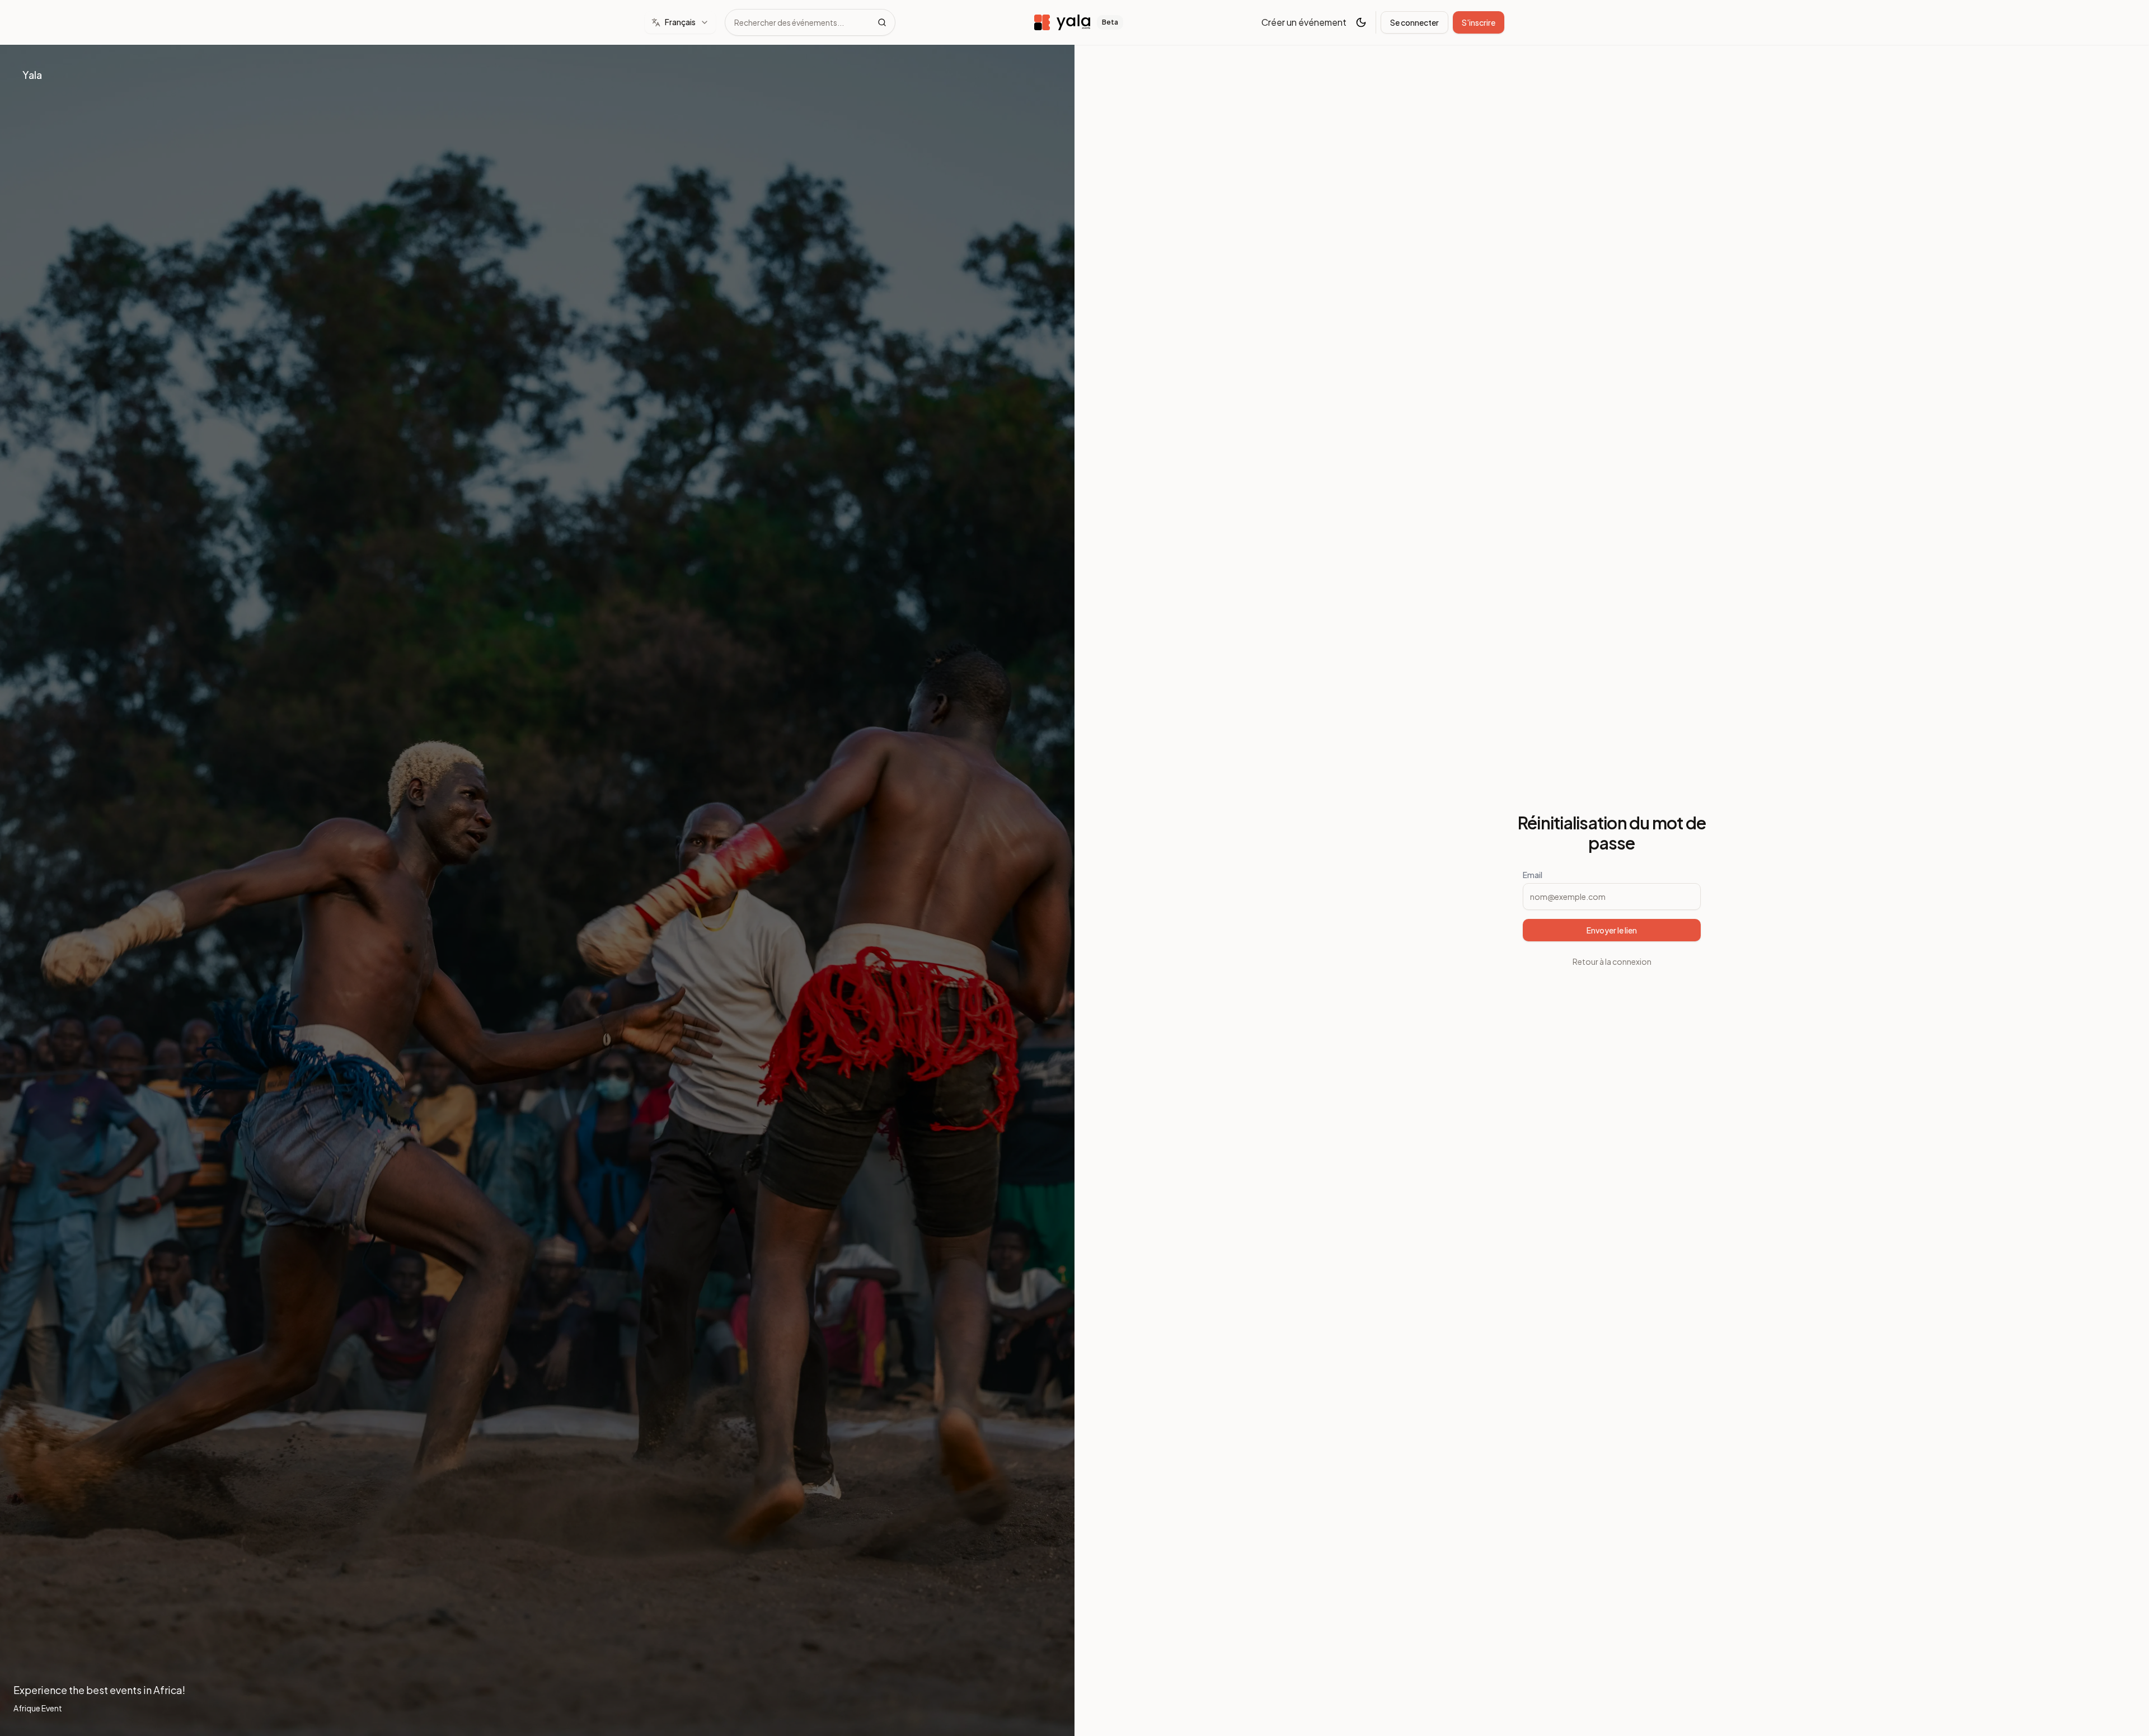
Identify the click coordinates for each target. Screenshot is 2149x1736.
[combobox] (680, 22)
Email (1533, 875)
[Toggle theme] (1361, 22)
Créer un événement (1304, 22)
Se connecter (1414, 22)
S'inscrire (1479, 22)
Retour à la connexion (1612, 961)
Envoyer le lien (1612, 930)
